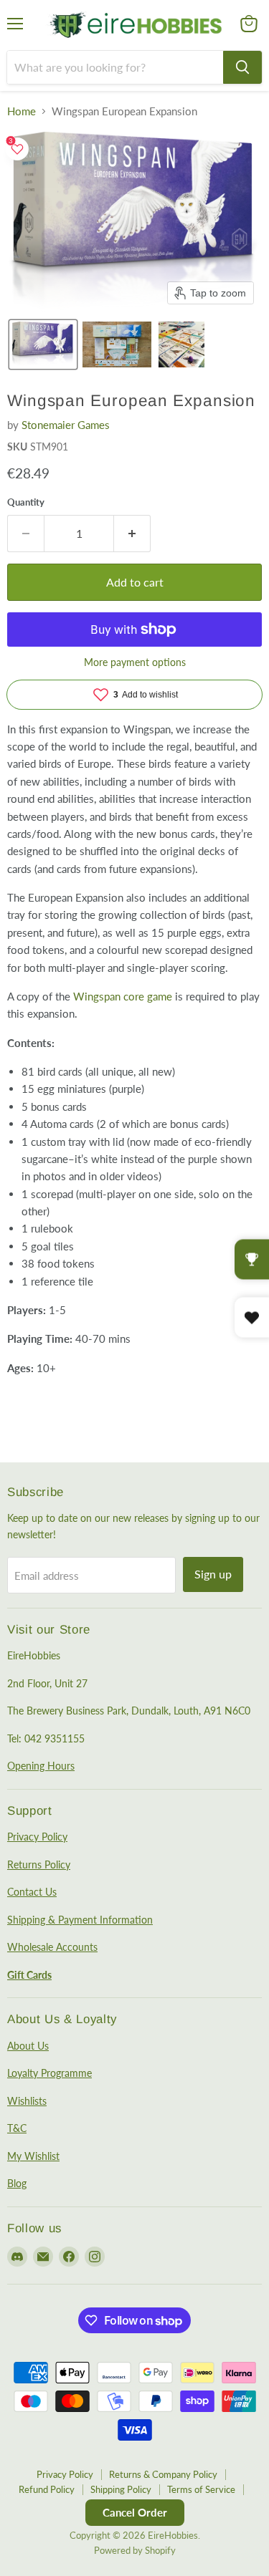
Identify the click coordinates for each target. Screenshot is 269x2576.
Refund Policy (47, 2489)
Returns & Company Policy (163, 2474)
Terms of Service (201, 2489)
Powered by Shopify (135, 2550)
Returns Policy (39, 1865)
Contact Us (32, 1892)
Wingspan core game (123, 996)
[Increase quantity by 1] (132, 534)
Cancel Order (135, 2512)
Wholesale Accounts (52, 1947)
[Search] (242, 67)
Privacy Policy (37, 1837)
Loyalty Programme (49, 2073)
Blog (17, 2183)
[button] (43, 344)
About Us (28, 2046)
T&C (17, 2128)
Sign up (213, 1574)
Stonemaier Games (66, 425)
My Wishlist (33, 2156)
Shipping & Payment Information (80, 1920)
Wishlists (27, 2101)
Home (22, 111)
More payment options (135, 662)
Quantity (26, 502)
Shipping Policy (121, 2489)
